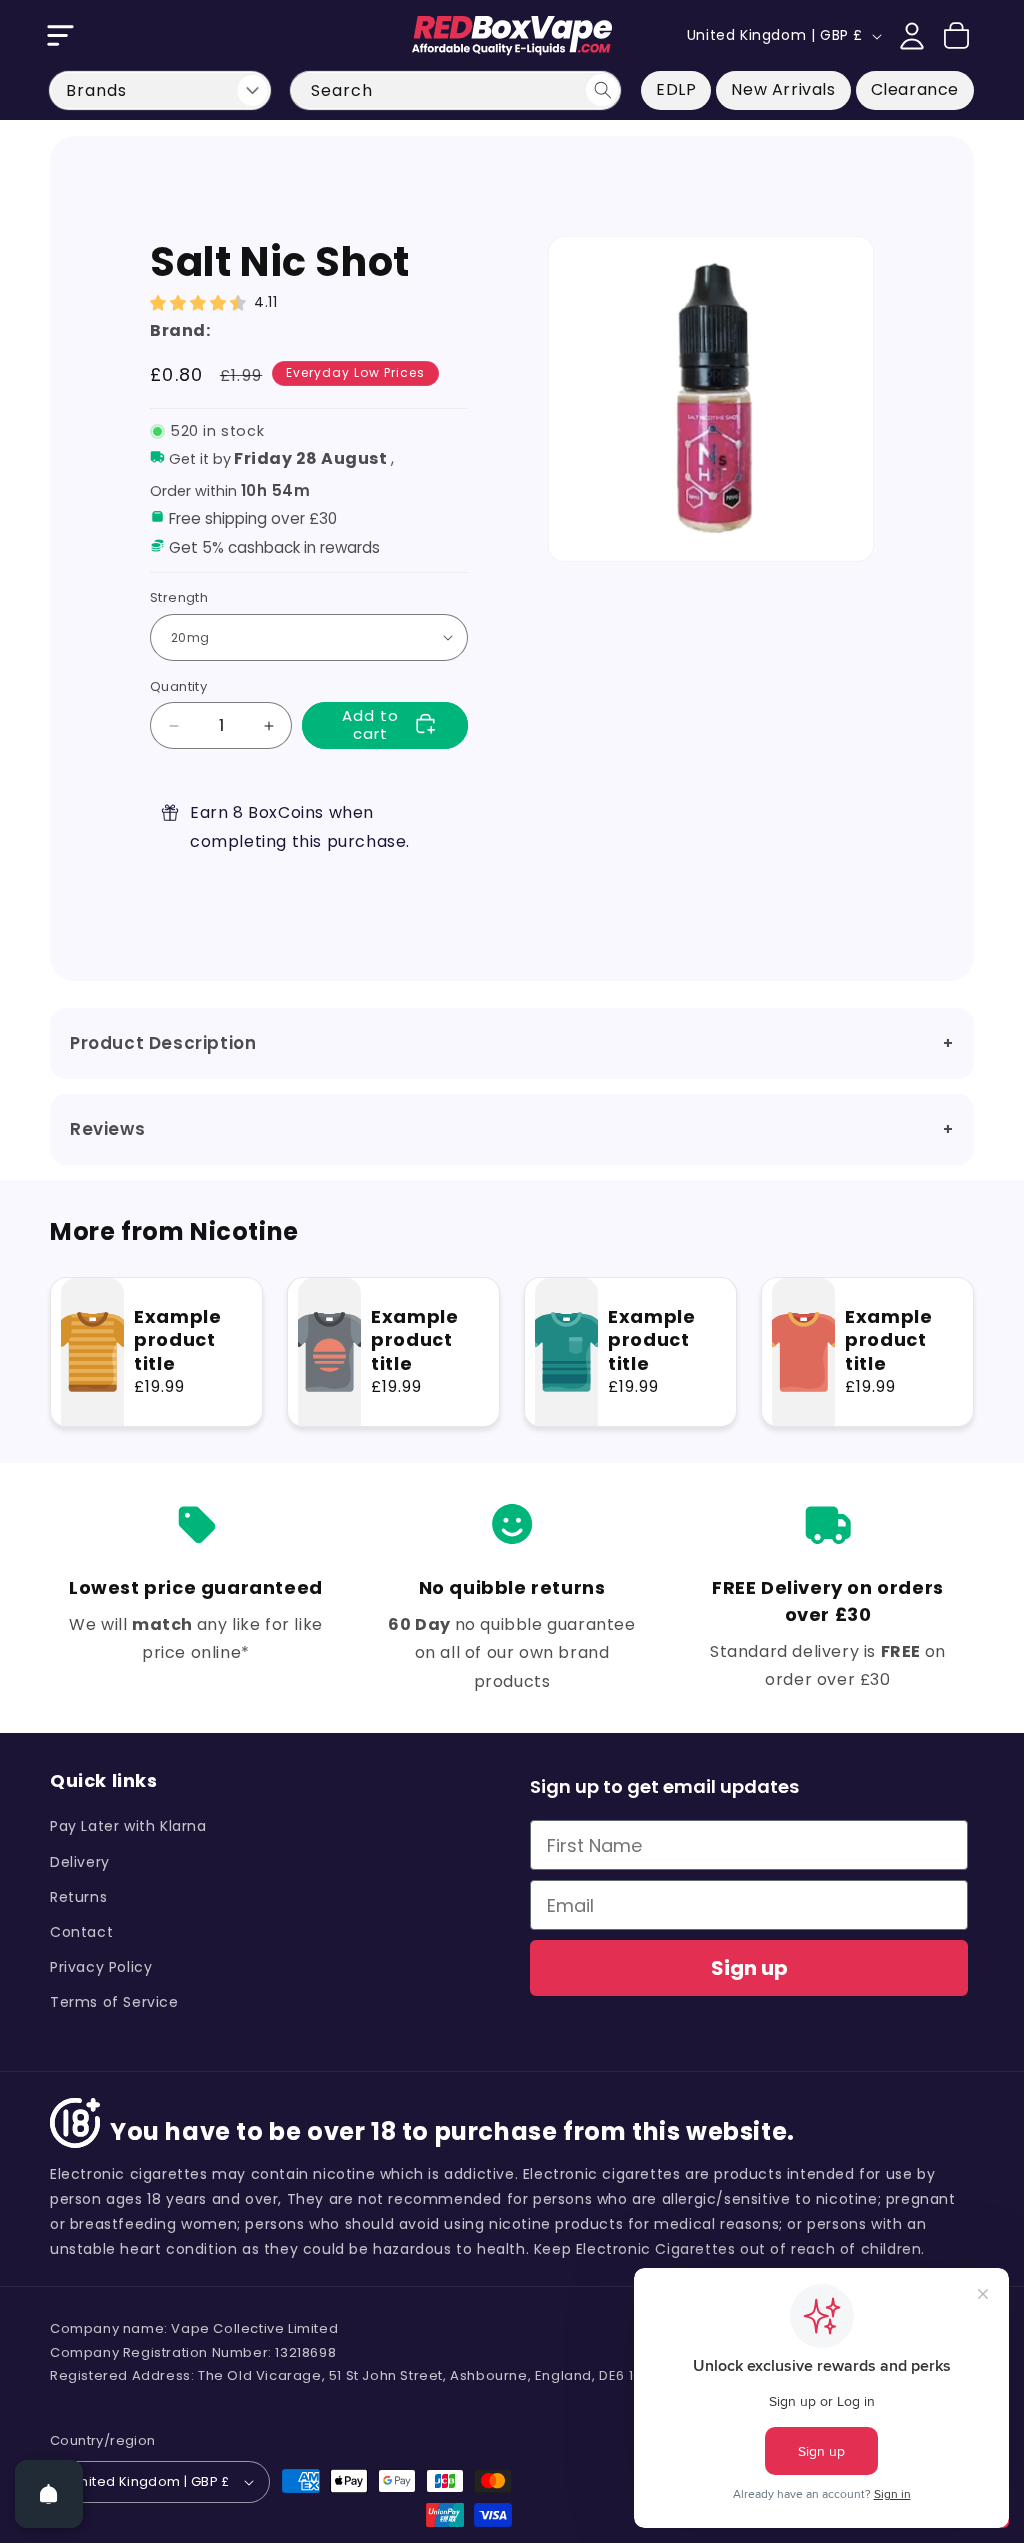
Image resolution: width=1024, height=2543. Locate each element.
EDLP (676, 89)
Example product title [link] (177, 1340)
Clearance (915, 89)
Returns (78, 1897)
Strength (179, 597)
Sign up (749, 1968)
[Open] (49, 2494)
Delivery (80, 1862)
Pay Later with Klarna (128, 1826)
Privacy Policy (101, 1967)
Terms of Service (114, 2002)
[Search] (602, 90)
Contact (81, 1932)
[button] (60, 36)
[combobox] (455, 90)
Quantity (178, 686)
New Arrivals (783, 89)
